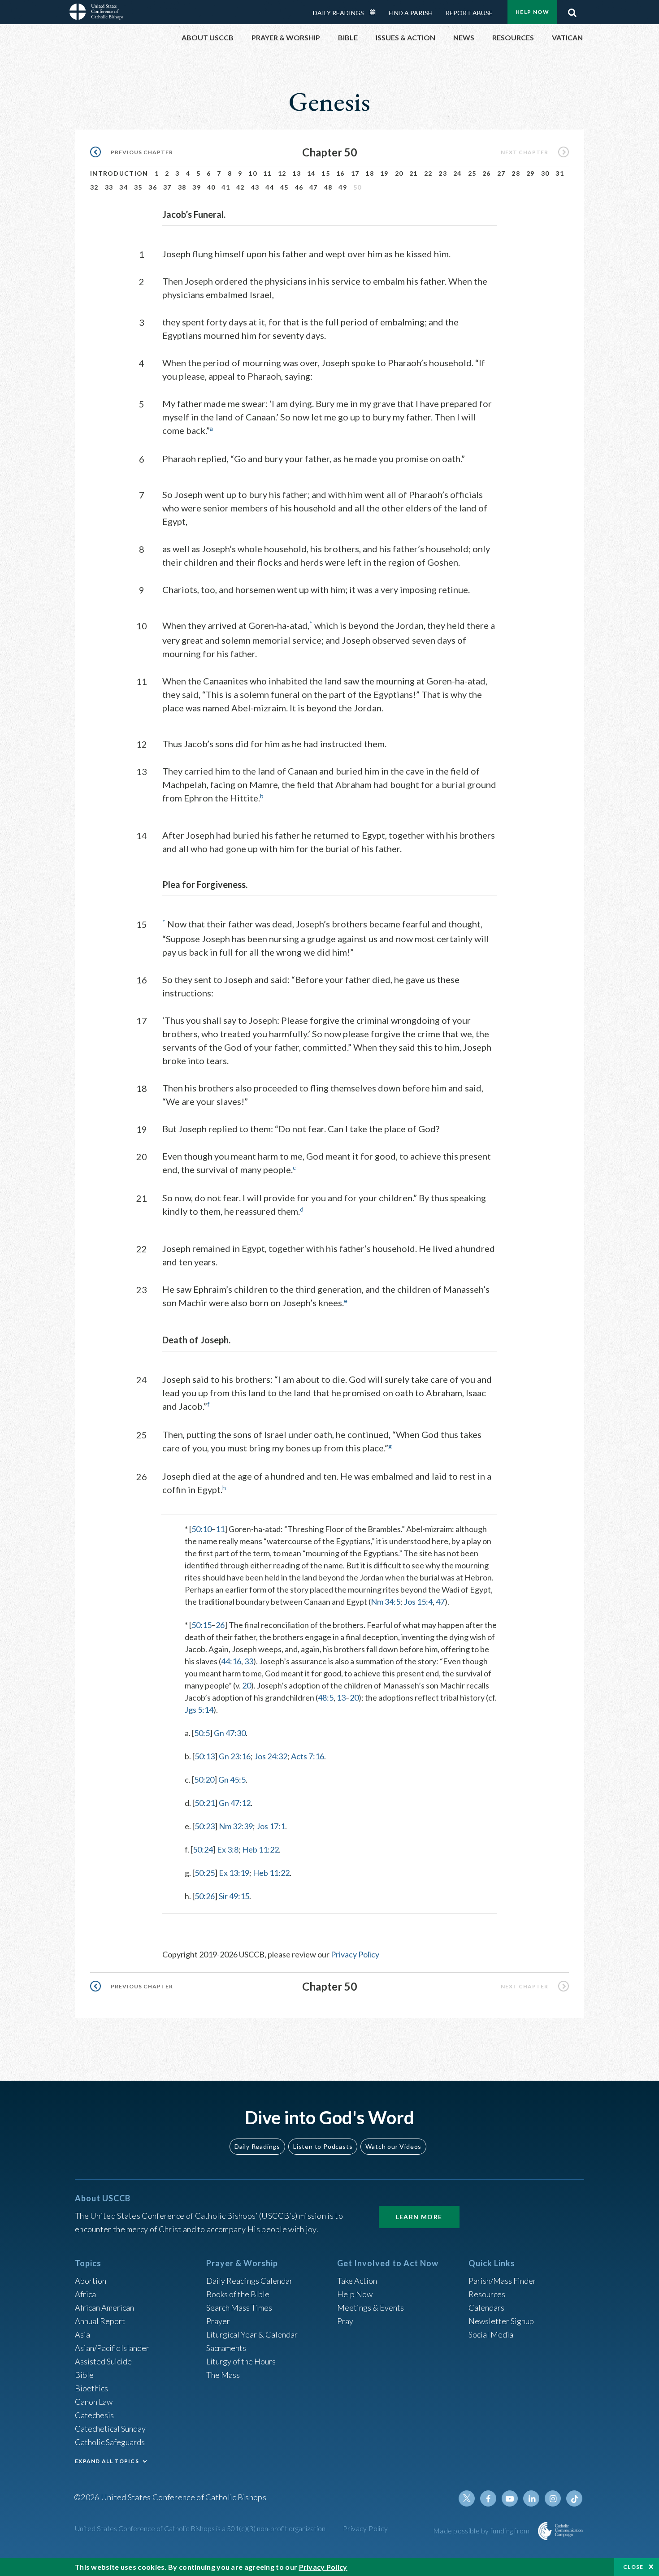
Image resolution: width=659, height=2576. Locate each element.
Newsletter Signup (501, 2321)
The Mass (223, 2375)
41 (226, 187)
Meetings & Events (371, 2308)
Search (572, 10)
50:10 (202, 1529)
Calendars (486, 2308)
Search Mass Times (239, 2308)
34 (124, 187)
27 (501, 173)
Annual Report (100, 2321)
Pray (345, 2321)
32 (94, 187)
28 (516, 173)
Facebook (488, 2498)
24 (457, 173)
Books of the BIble (238, 2294)
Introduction (119, 173)
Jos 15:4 (418, 1602)
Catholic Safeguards (110, 2442)
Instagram (553, 2498)
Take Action (357, 2281)
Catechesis (94, 2415)
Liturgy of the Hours (241, 2361)
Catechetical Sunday (110, 2429)
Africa (85, 2294)
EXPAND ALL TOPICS (107, 2461)
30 (545, 173)
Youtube (510, 2498)
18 (370, 173)
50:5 (202, 1733)
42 (241, 187)
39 (197, 187)
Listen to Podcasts (323, 2146)
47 (314, 187)
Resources (487, 2294)
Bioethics (91, 2388)
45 (284, 187)
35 (138, 187)
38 (182, 187)
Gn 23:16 (235, 1756)
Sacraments (226, 2348)
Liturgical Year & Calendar (252, 2334)
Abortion (91, 2281)
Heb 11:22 (260, 1849)
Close (633, 2567)
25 (472, 173)
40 (211, 187)
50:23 (205, 1826)
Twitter (467, 2498)
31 (560, 173)
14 (311, 173)
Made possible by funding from (482, 2531)
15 (326, 173)
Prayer (218, 2321)
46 (299, 187)
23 (443, 173)
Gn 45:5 (232, 1779)
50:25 (205, 1873)
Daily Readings (338, 13)
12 (282, 173)
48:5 (326, 1697)
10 (253, 173)
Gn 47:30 (230, 1733)
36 (153, 187)
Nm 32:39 (236, 1826)
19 (384, 173)
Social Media (491, 2334)
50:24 (203, 1849)
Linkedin (531, 2498)
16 (340, 173)
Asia (82, 2334)
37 (167, 187)
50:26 (205, 1896)
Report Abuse (469, 13)
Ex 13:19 (234, 1873)
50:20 (204, 1779)
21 (414, 173)
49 (343, 187)
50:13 (205, 1756)
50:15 (202, 1625)
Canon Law (94, 2402)
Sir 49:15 (234, 1896)
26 (487, 173)
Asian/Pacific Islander (112, 2348)
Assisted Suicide (103, 2361)
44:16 (231, 1661)
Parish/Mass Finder (502, 2281)
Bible (84, 2375)
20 (399, 173)
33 (109, 187)
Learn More (419, 2217)
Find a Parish (411, 13)
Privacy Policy (355, 1954)
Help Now (532, 12)
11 (267, 173)
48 (328, 187)
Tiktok (574, 2498)
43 (255, 187)
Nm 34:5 (386, 1602)
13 (297, 173)
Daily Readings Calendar (376, 13)
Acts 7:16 (308, 1756)
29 (531, 173)
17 (355, 173)
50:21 (205, 1803)
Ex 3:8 (228, 1849)
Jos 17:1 (271, 1826)
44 (270, 187)
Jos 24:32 (271, 1756)
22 (428, 173)
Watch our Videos (393, 2146)
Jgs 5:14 (199, 1710)
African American (104, 2308)
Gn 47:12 (235, 1803)
